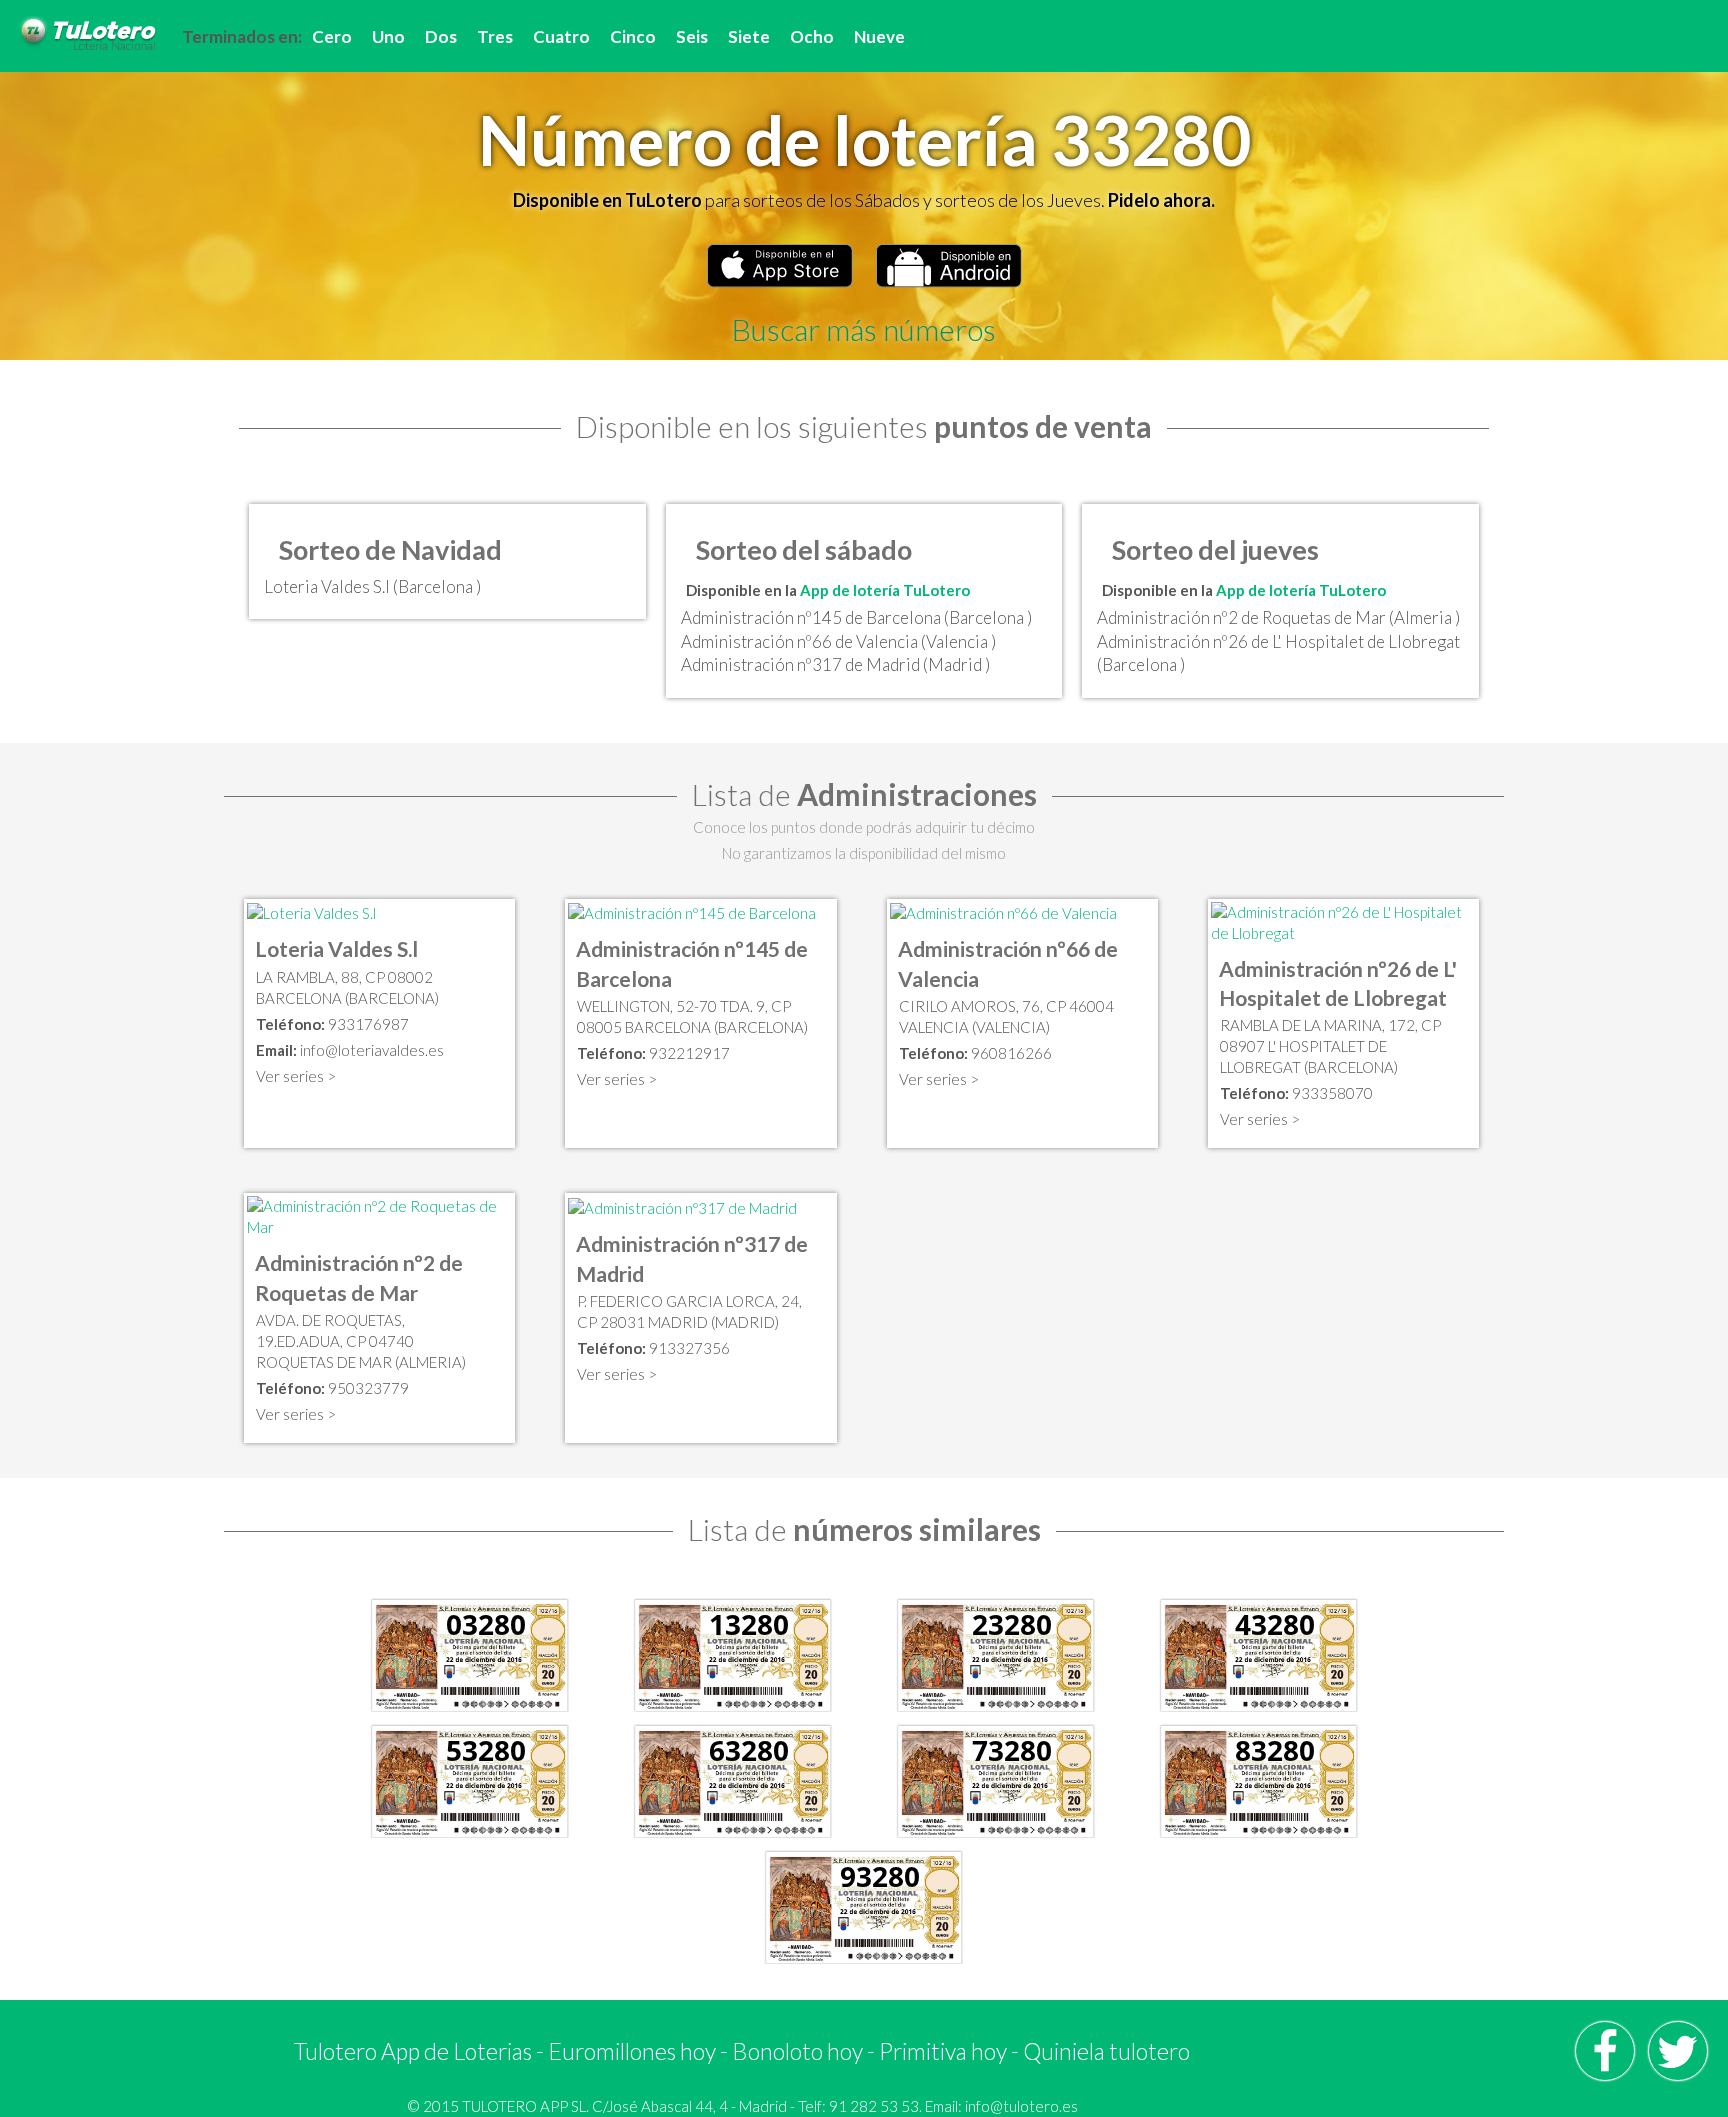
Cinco (633, 36)
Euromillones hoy (632, 2051)
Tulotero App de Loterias (413, 2051)
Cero (332, 36)
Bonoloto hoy (797, 2051)
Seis (692, 36)
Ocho (812, 36)
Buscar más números (864, 329)
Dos (441, 36)
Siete (749, 36)
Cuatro (561, 36)
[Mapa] (311, 912)
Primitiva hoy (943, 2051)
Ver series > (296, 1076)
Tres (495, 36)
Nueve (879, 36)
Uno (388, 36)
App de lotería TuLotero (885, 590)
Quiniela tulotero (1106, 2051)
